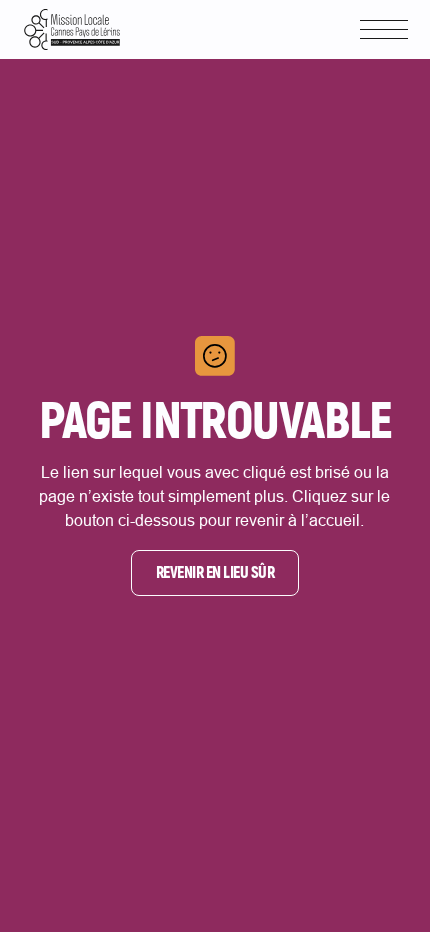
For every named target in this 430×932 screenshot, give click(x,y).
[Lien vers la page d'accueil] (72, 29)
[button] (384, 29)
